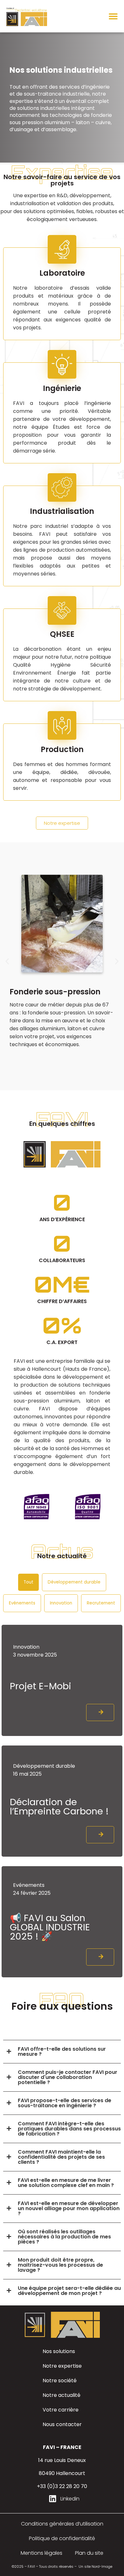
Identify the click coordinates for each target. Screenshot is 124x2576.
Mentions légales (41, 2553)
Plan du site (89, 2553)
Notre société (60, 2381)
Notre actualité (62, 2395)
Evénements (22, 1603)
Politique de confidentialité (62, 2538)
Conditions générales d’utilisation (62, 2524)
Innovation (61, 1603)
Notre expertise (62, 2366)
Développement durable (74, 1582)
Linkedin (70, 2499)
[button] (113, 16)
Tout (28, 1582)
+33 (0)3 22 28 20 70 (62, 2486)
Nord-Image (102, 2566)
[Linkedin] (52, 2499)
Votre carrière (61, 2410)
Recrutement (101, 1603)
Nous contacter (62, 2424)
